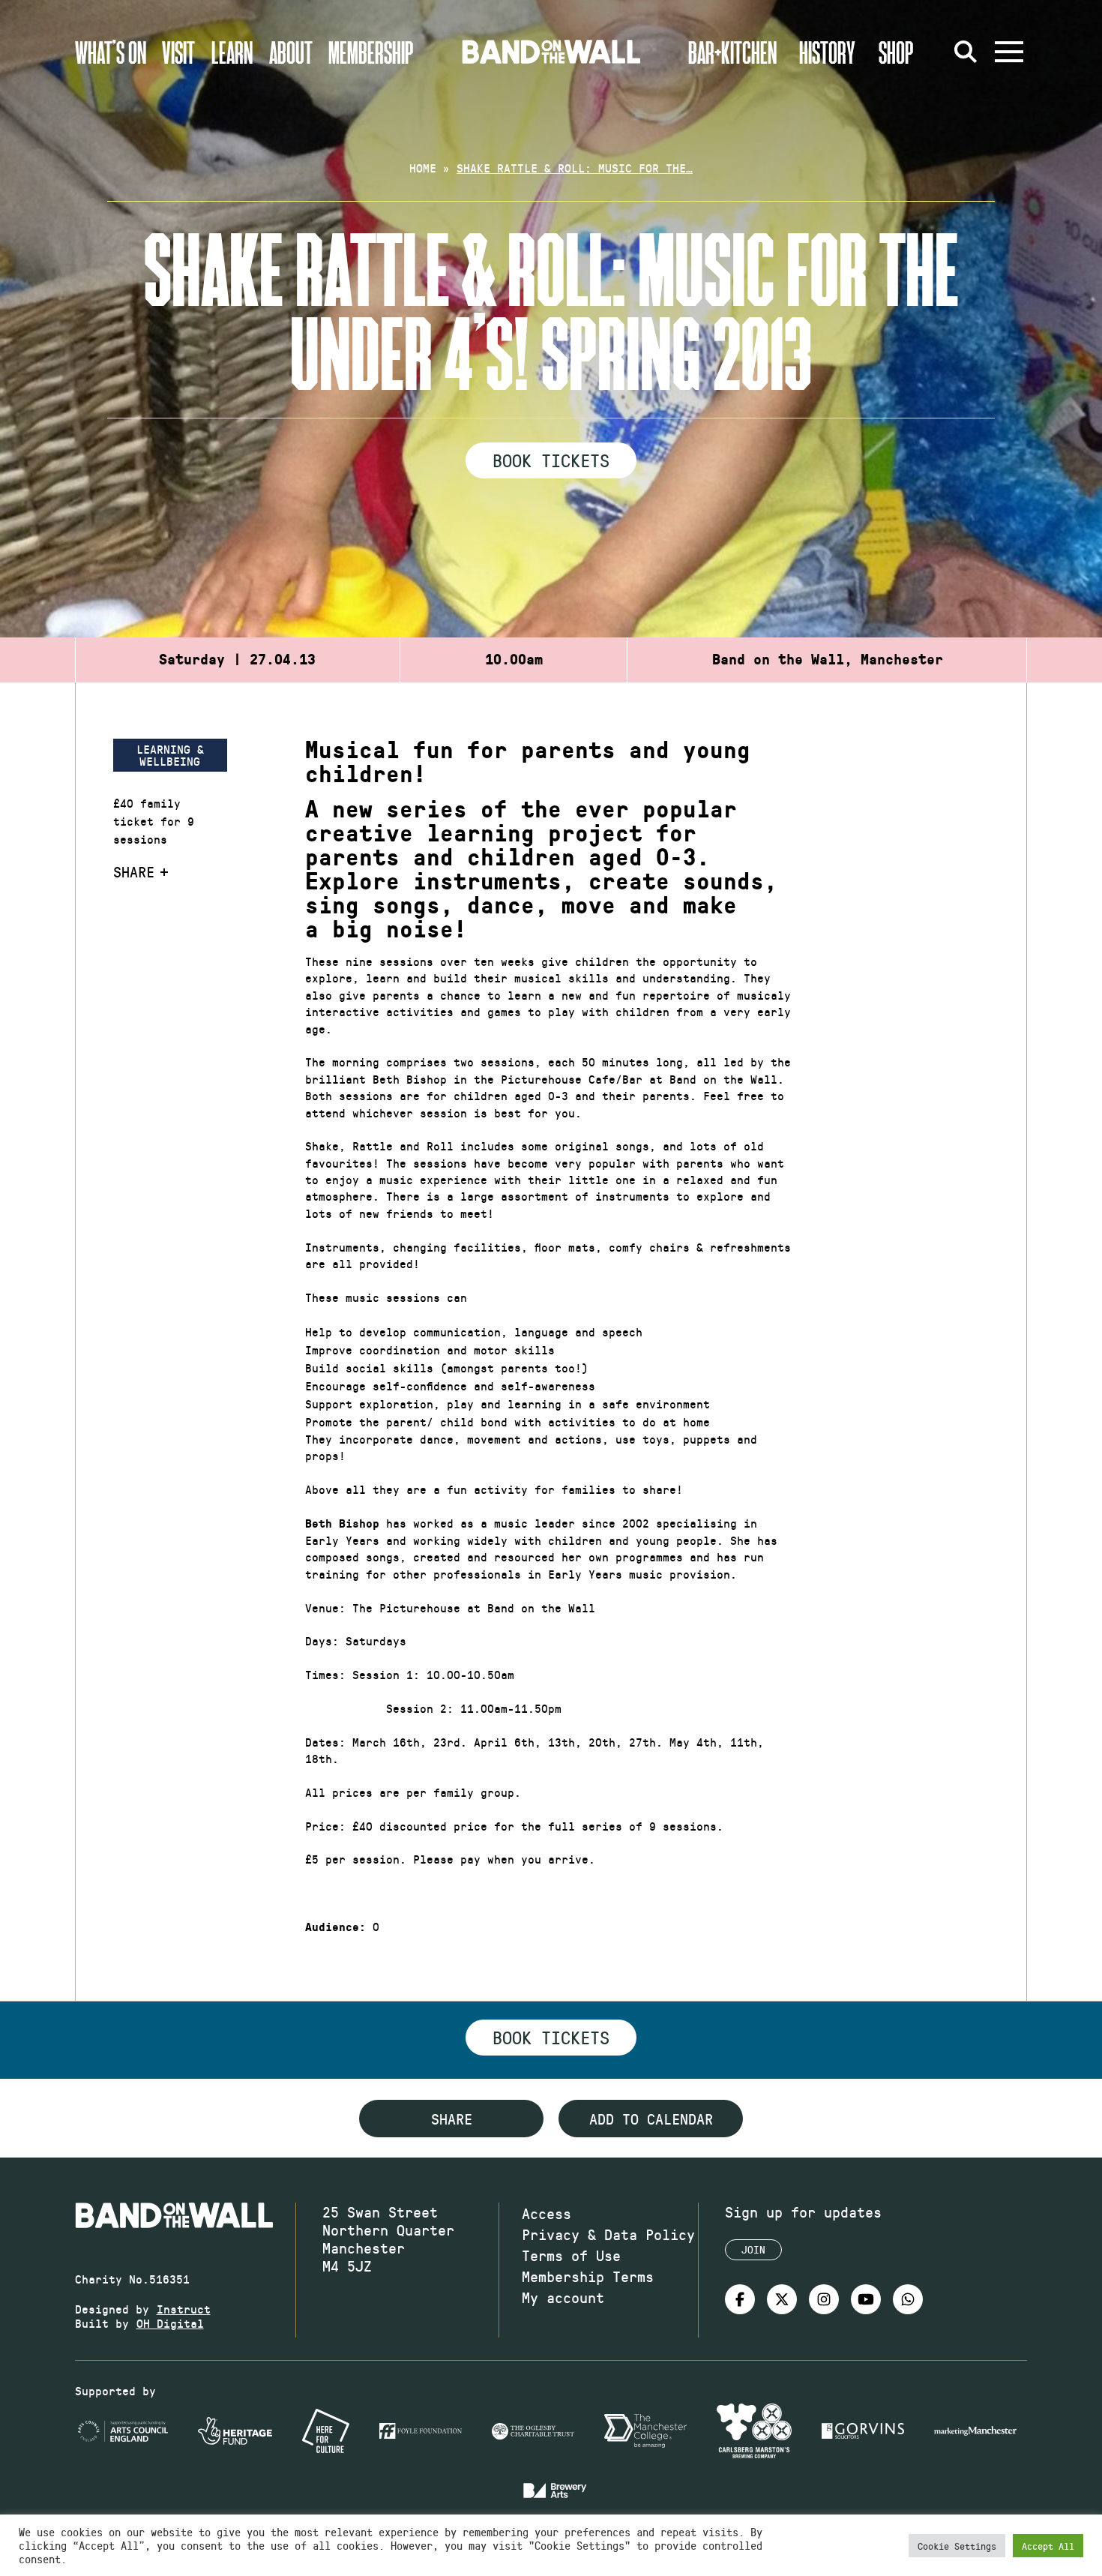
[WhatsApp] (908, 2299)
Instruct (184, 2309)
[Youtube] (866, 2299)
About (291, 52)
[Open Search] (966, 52)
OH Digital (170, 2323)
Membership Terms (588, 2276)
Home (423, 168)
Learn (232, 52)
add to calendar (651, 2119)
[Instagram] (824, 2299)
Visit (178, 52)
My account (563, 2297)
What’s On (111, 52)
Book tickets (551, 2037)
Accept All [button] (1048, 2546)
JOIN (753, 2249)
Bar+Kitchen (732, 52)
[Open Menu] (1009, 52)
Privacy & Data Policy (608, 2234)
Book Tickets (551, 460)
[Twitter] (782, 2299)
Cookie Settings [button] (957, 2546)
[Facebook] (740, 2299)
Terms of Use (571, 2255)
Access (547, 2213)
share (452, 2119)
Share (134, 871)
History (827, 52)
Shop (896, 52)
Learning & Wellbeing (170, 755)
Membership (371, 52)
